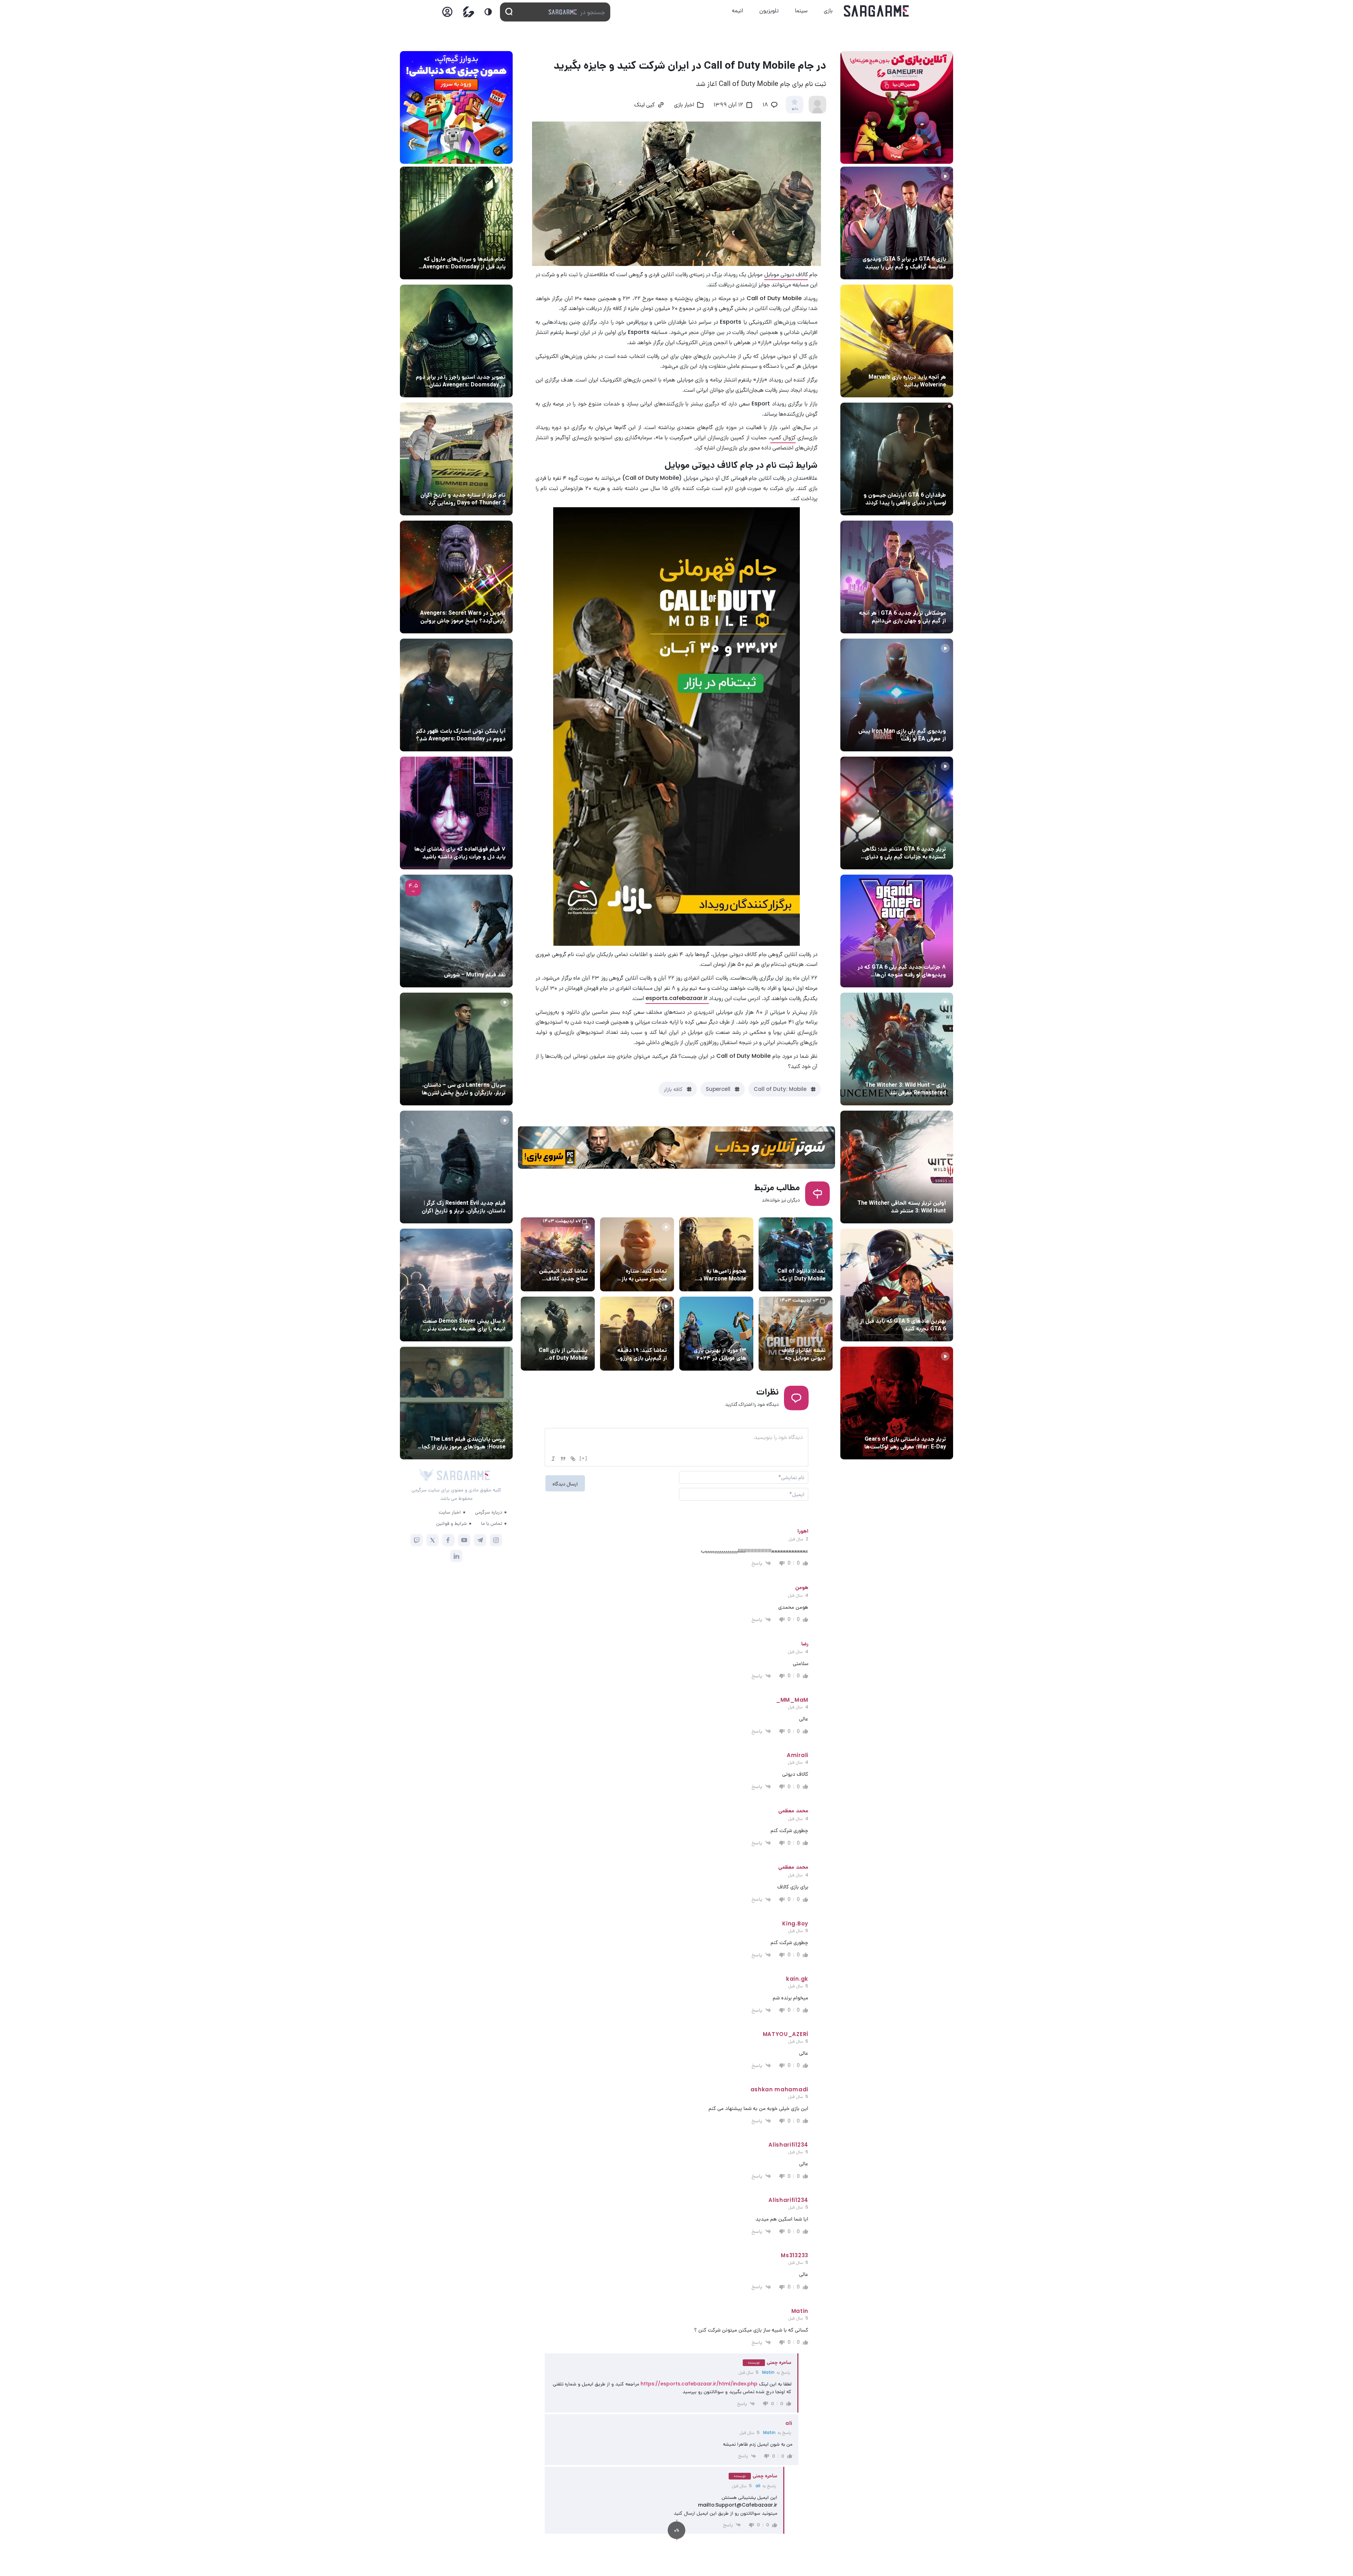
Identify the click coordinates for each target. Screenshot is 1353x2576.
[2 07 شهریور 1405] (897, 223)
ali (758, 2486)
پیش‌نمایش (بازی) (924, 364)
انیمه (737, 10)
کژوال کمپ (783, 437)
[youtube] (464, 1540)
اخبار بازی (934, 482)
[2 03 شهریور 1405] (456, 931)
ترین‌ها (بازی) (929, 1308)
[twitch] (417, 1540)
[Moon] (488, 12)
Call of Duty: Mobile (780, 1089)
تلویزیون (769, 10)
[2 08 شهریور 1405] (897, 341)
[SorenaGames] (426, 1475)
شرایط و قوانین (452, 1523)
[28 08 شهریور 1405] (456, 341)
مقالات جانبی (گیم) (923, 600)
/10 (795, 109)
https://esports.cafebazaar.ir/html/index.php (699, 2384)
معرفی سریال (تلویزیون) (478, 1072)
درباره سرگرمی (489, 1512)
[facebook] (448, 1540)
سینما (801, 10)
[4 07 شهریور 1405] (897, 695)
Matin (768, 2372)
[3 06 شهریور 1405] (897, 813)
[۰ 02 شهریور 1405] (456, 1403)
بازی (828, 10)
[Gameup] (469, 12)
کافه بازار (673, 1089)
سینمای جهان (489, 364)
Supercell (718, 1089)
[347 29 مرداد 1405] (456, 1285)
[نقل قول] (563, 1459)
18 (765, 105)
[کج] (553, 1459)
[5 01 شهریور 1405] (456, 1167)
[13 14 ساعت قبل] (456, 223)
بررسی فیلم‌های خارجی (481, 962)
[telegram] (480, 1540)
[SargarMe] (463, 1475)
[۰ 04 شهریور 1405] (897, 1049)
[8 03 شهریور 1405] (897, 931)
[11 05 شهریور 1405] (456, 577)
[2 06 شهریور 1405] (897, 577)
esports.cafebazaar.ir (677, 998)
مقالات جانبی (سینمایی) (478, 246)
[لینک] (573, 1459)
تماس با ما (492, 1523)
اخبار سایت (450, 1512)
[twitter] (433, 1540)
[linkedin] (456, 1556)
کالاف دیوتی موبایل (786, 274)
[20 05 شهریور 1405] (456, 695)
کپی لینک (644, 105)
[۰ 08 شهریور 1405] (456, 459)
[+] (583, 1458)
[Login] (447, 14)
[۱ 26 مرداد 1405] (456, 1049)
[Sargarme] (876, 11)
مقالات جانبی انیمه (484, 1308)
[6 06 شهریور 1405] (456, 813)
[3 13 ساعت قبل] (897, 459)
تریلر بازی (934, 246)
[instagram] (496, 1540)
